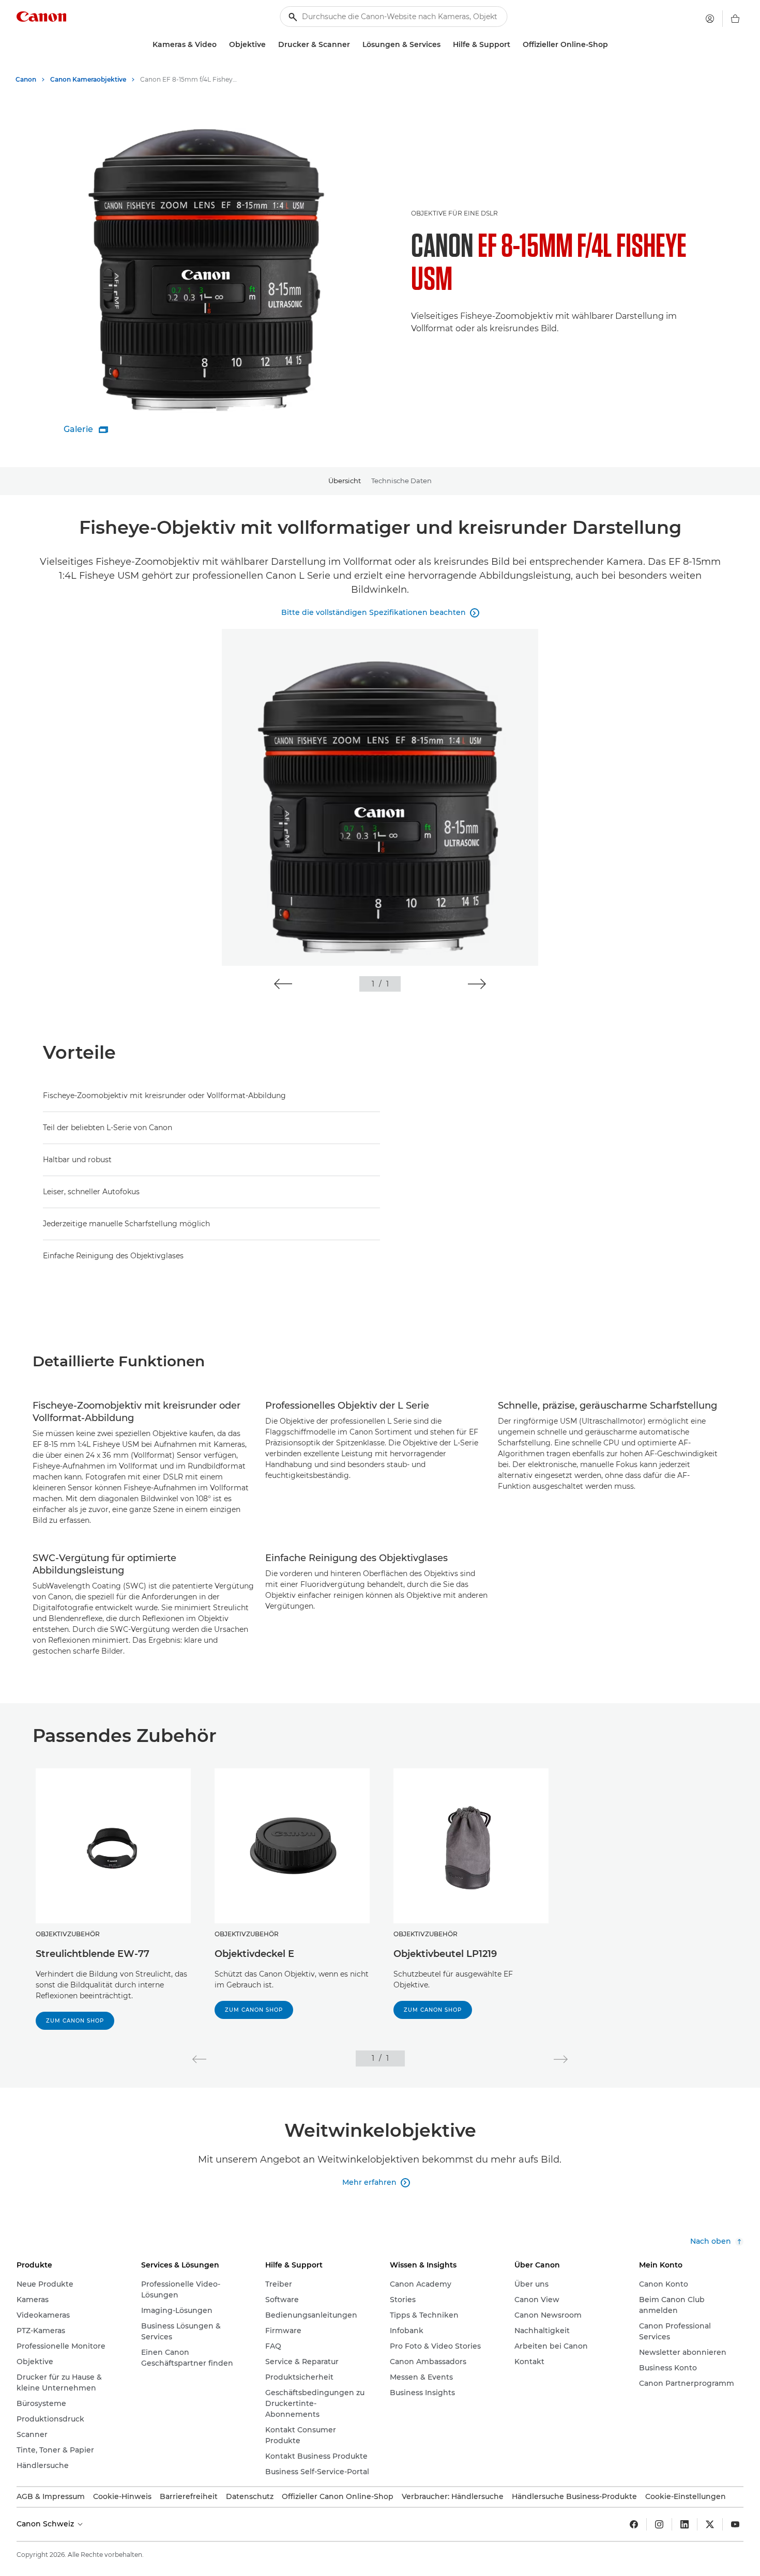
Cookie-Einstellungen (686, 2496)
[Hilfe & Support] (514, 45)
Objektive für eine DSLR (454, 213)
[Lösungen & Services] (445, 45)
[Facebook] (634, 2524)
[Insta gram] (659, 2524)
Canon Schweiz (46, 2524)
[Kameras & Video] (221, 45)
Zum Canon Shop (75, 2021)
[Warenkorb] (735, 19)
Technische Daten (401, 481)
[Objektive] (270, 45)
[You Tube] (735, 2524)
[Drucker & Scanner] (354, 45)
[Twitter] (710, 2524)
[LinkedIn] (685, 2524)
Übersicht (345, 481)
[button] (283, 984)
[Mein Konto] (710, 19)
